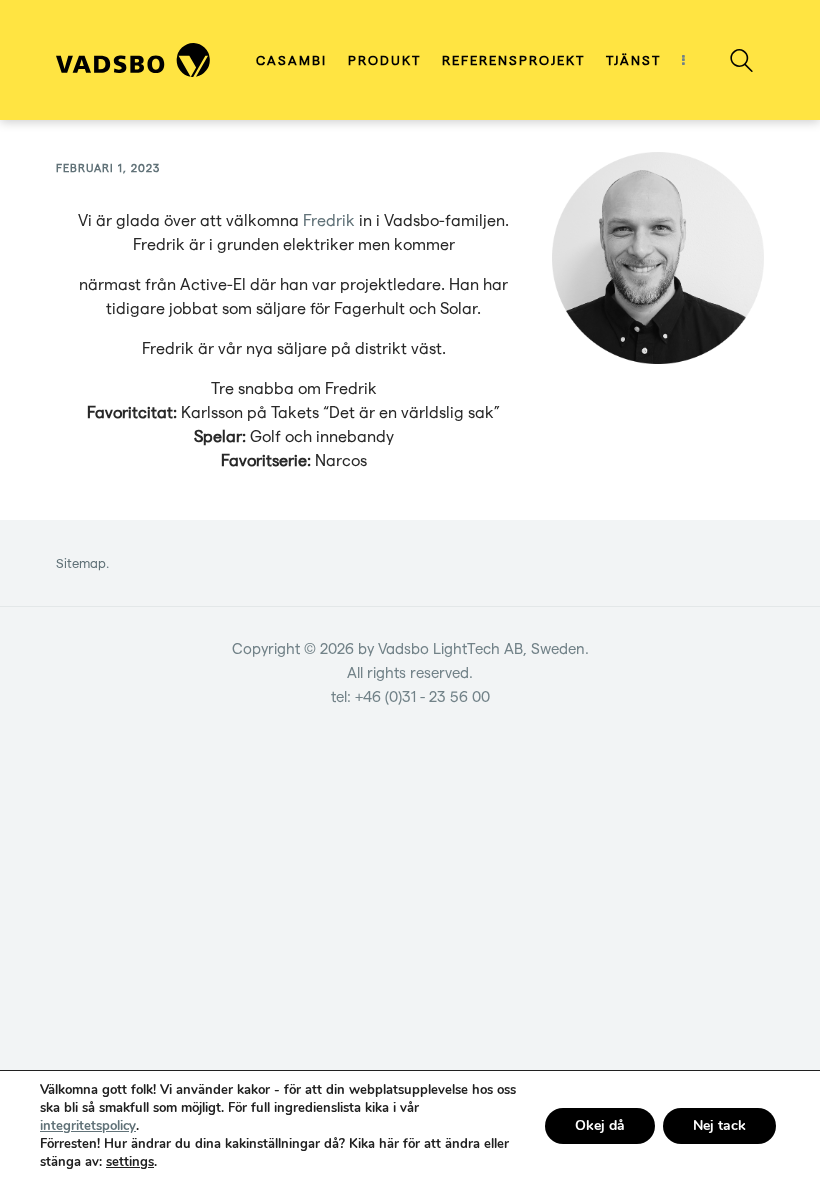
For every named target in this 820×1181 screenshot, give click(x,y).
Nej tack (719, 1125)
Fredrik (331, 219)
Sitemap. (82, 562)
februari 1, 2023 (108, 167)
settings (130, 1162)
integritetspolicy (88, 1126)
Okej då (600, 1125)
